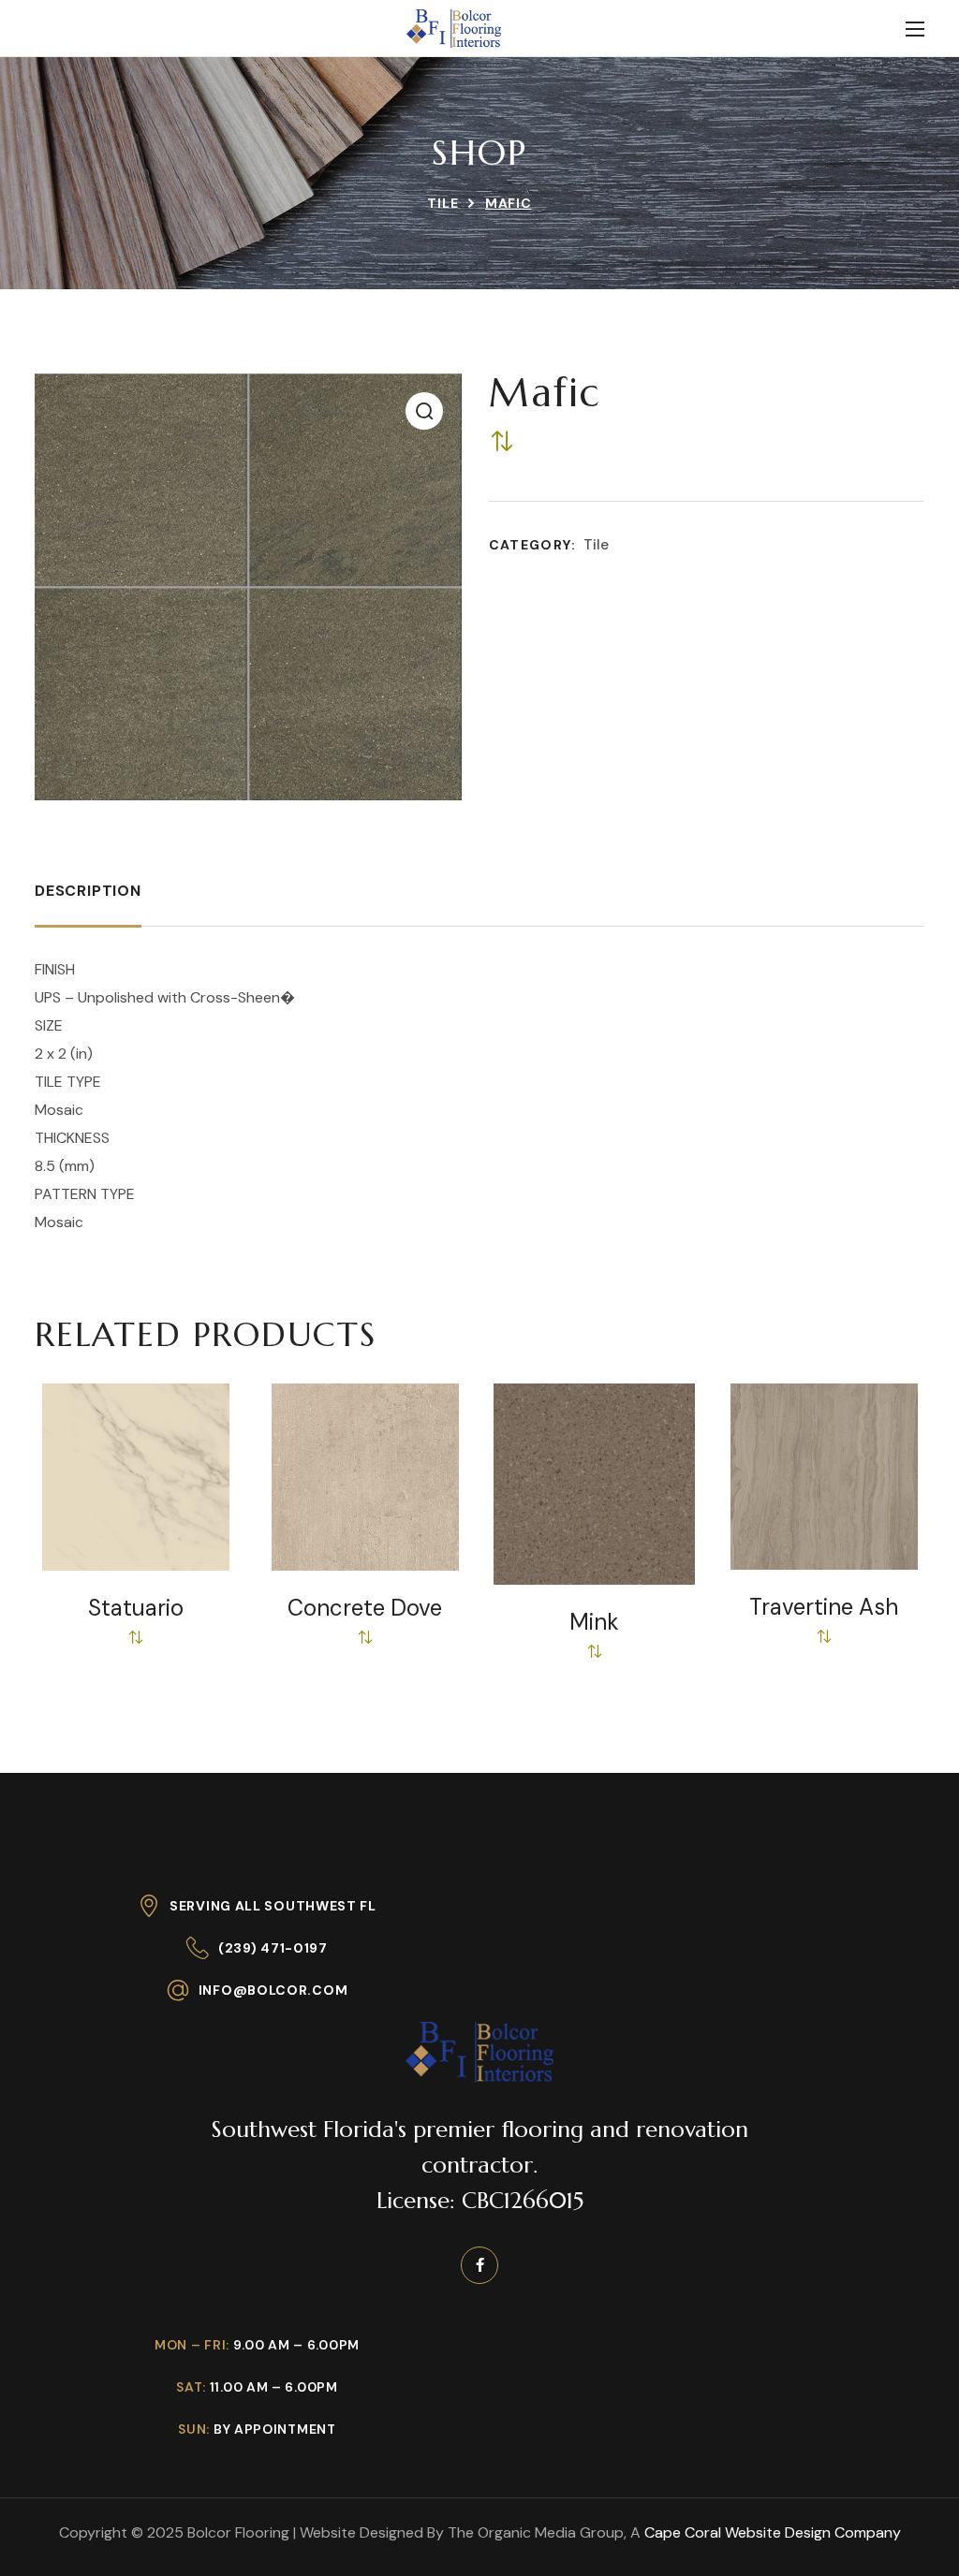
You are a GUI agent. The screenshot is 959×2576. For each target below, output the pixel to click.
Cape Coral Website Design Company (773, 2532)
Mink (594, 1622)
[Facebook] (479, 2265)
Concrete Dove (365, 1608)
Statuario (136, 1608)
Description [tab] (88, 891)
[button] (424, 411)
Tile (443, 203)
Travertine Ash (824, 1607)
